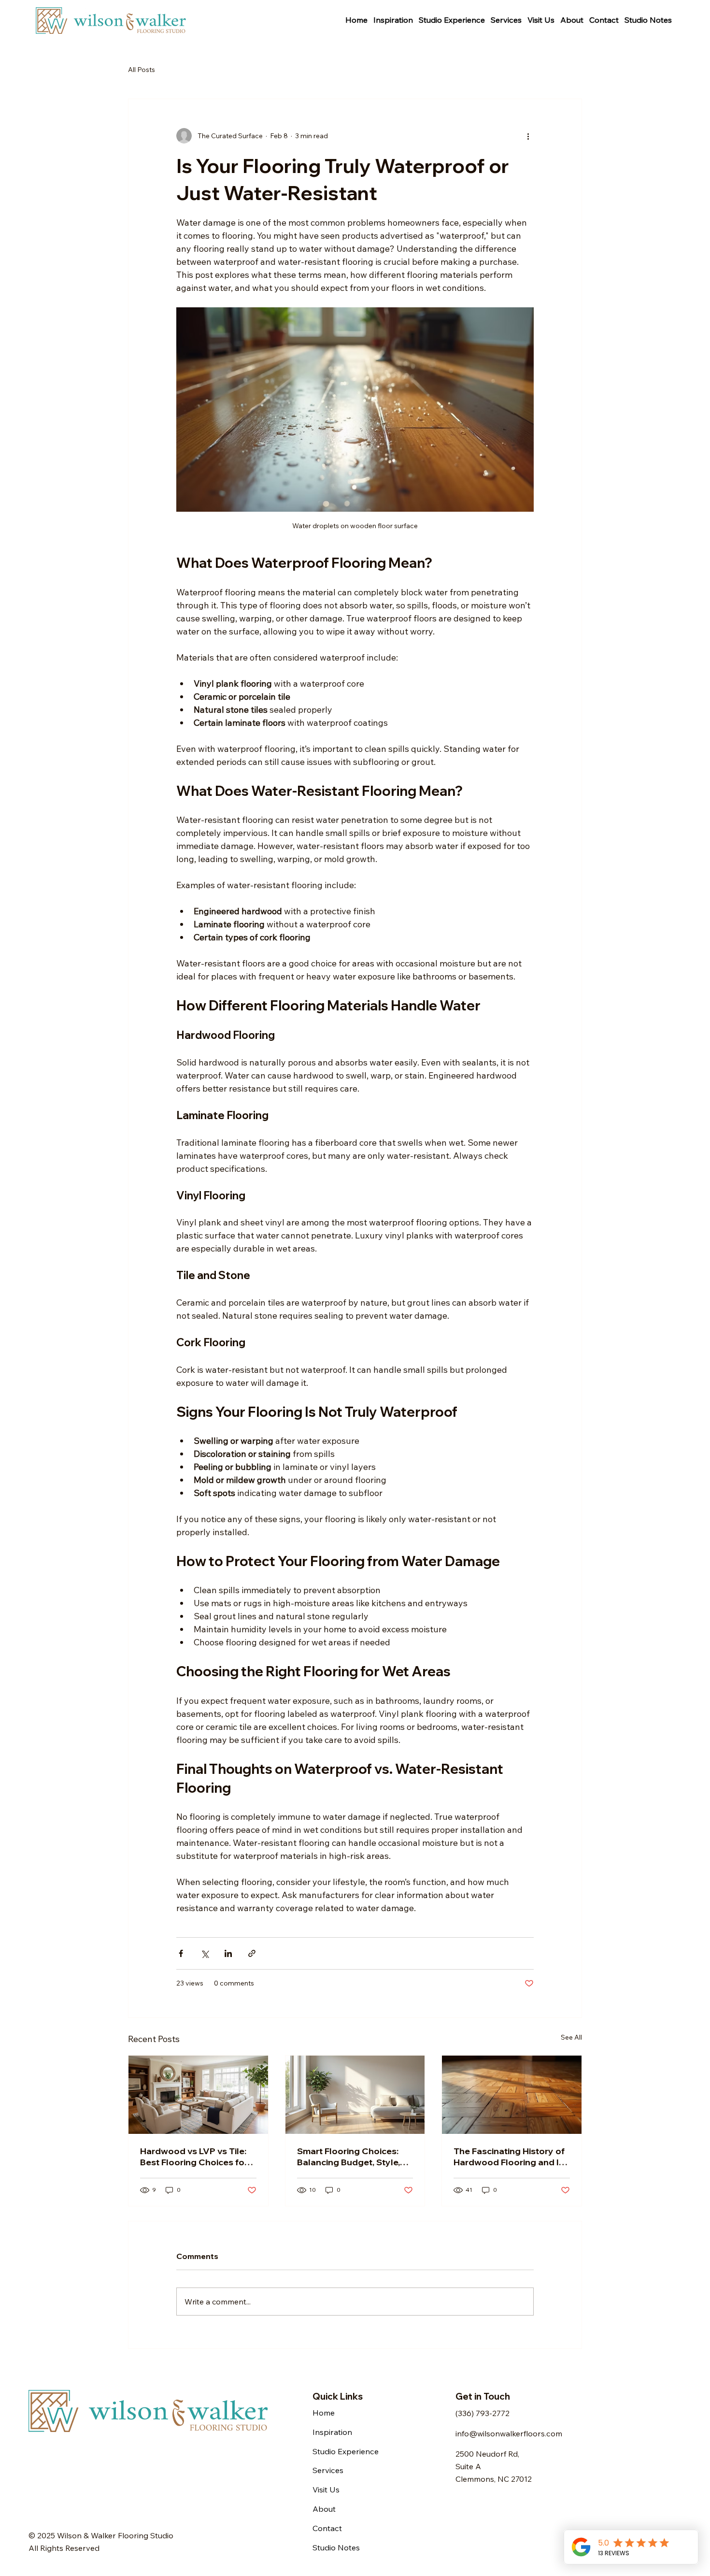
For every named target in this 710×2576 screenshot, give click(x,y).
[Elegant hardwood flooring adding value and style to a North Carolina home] (512, 2095)
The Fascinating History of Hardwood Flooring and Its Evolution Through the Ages (510, 2157)
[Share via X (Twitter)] (205, 1953)
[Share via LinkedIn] (228, 1953)
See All (571, 2037)
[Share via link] (252, 1953)
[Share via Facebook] (181, 1953)
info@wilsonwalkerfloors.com (509, 2433)
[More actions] (528, 136)
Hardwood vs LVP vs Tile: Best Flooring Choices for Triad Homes (194, 2157)
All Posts (142, 70)
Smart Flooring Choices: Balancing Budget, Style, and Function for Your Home (348, 2157)
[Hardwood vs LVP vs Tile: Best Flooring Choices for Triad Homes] (198, 2095)
